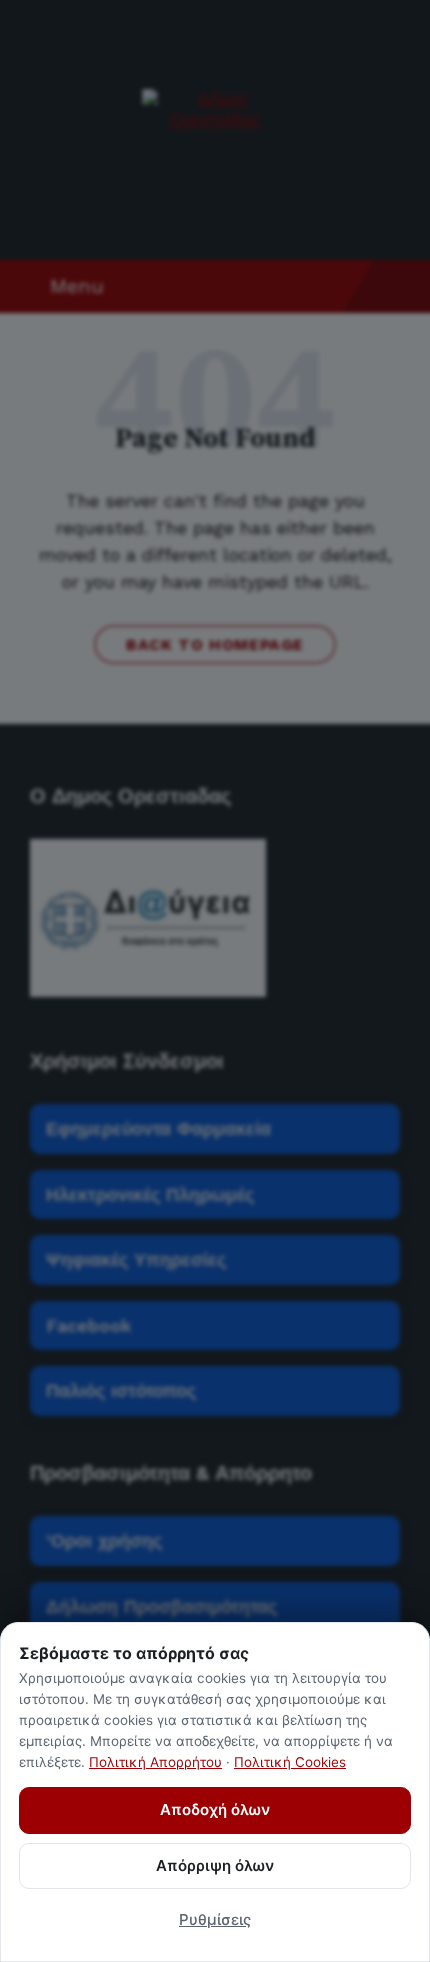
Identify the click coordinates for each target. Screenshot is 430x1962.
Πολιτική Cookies (290, 1762)
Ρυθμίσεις (215, 1919)
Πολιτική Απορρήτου (155, 1762)
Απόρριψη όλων (215, 1865)
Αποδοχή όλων (215, 1809)
